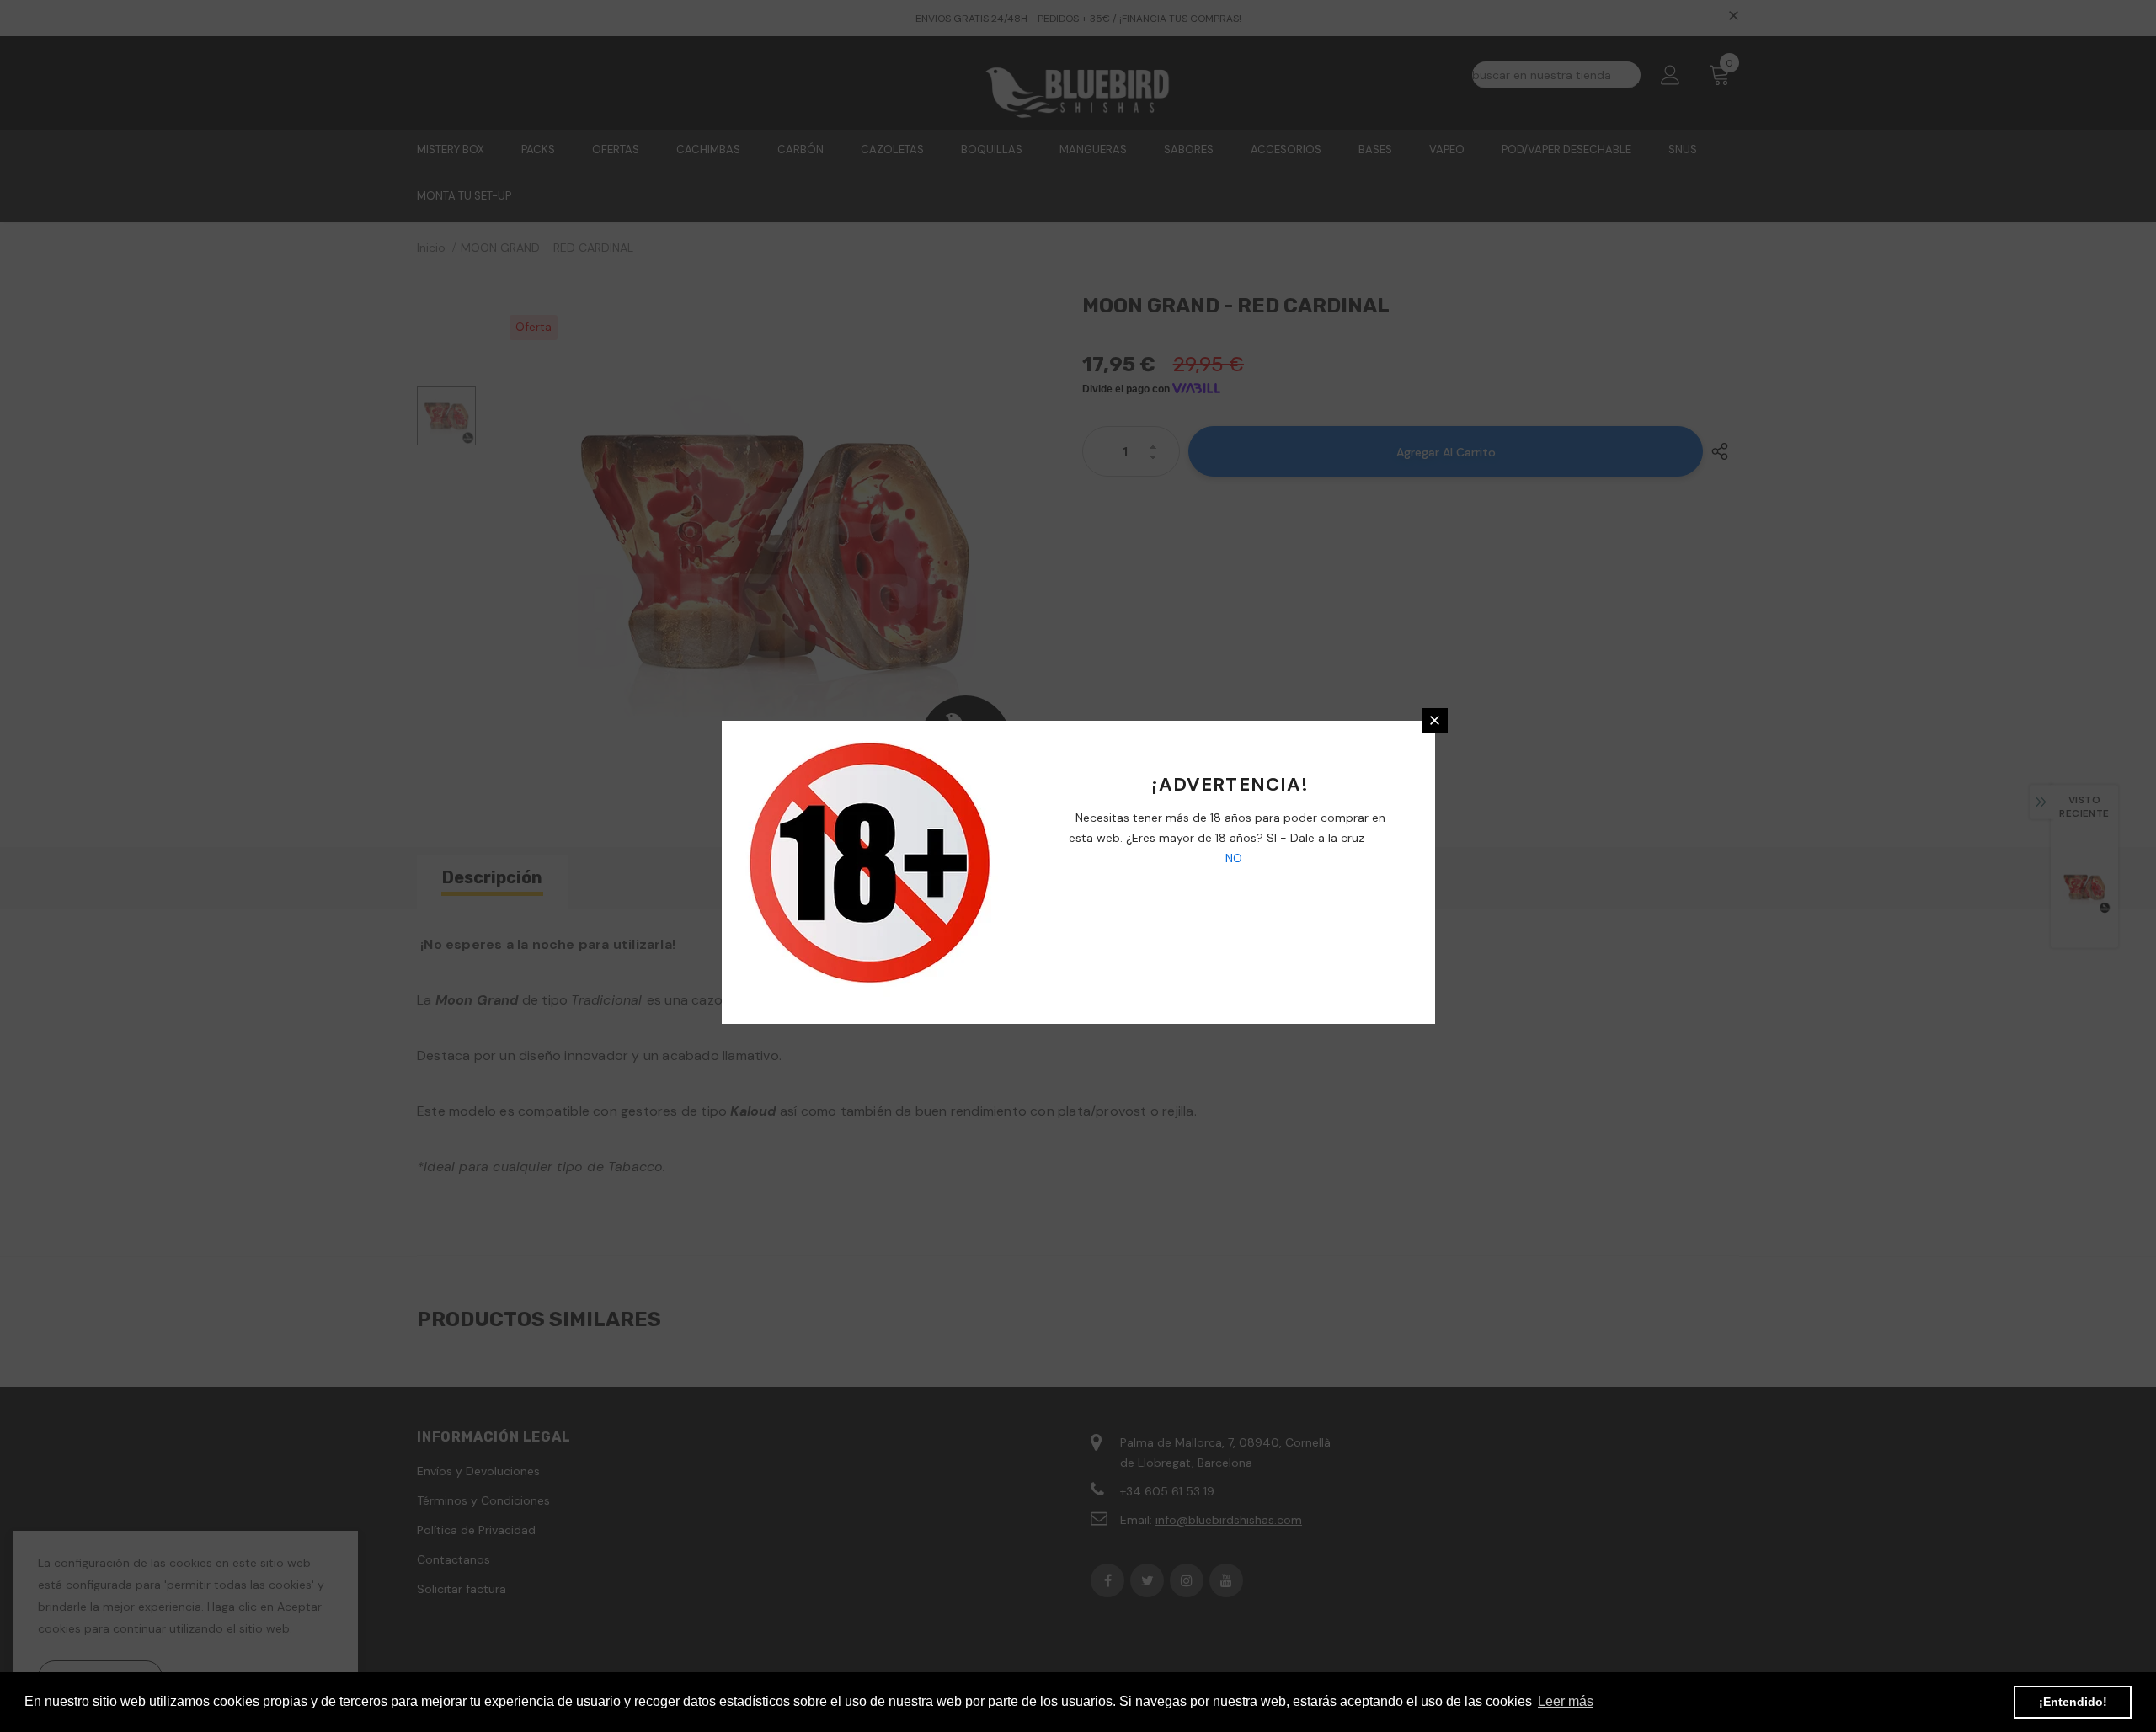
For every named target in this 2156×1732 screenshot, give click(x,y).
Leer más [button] (1566, 1701)
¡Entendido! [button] (2073, 1702)
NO (1232, 858)
